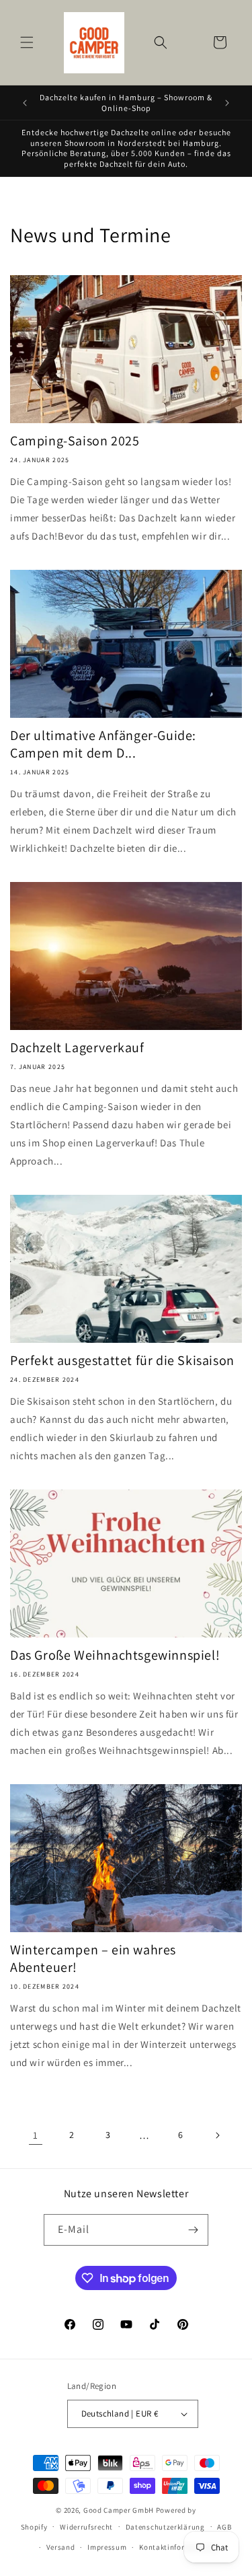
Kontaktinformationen (179, 2547)
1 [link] (36, 2135)
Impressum (107, 2547)
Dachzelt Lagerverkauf (77, 1047)
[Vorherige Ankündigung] (25, 103)
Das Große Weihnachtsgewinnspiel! (115, 1655)
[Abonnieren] (193, 2230)
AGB (224, 2527)
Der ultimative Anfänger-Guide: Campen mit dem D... (103, 744)
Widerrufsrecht (86, 2527)
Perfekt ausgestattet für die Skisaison (122, 1360)
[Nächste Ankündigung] (227, 103)
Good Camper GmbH (119, 2510)
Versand (61, 2547)
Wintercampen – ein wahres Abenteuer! (93, 1958)
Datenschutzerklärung (165, 2527)
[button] (27, 42)
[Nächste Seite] (217, 2135)
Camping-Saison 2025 (75, 441)
